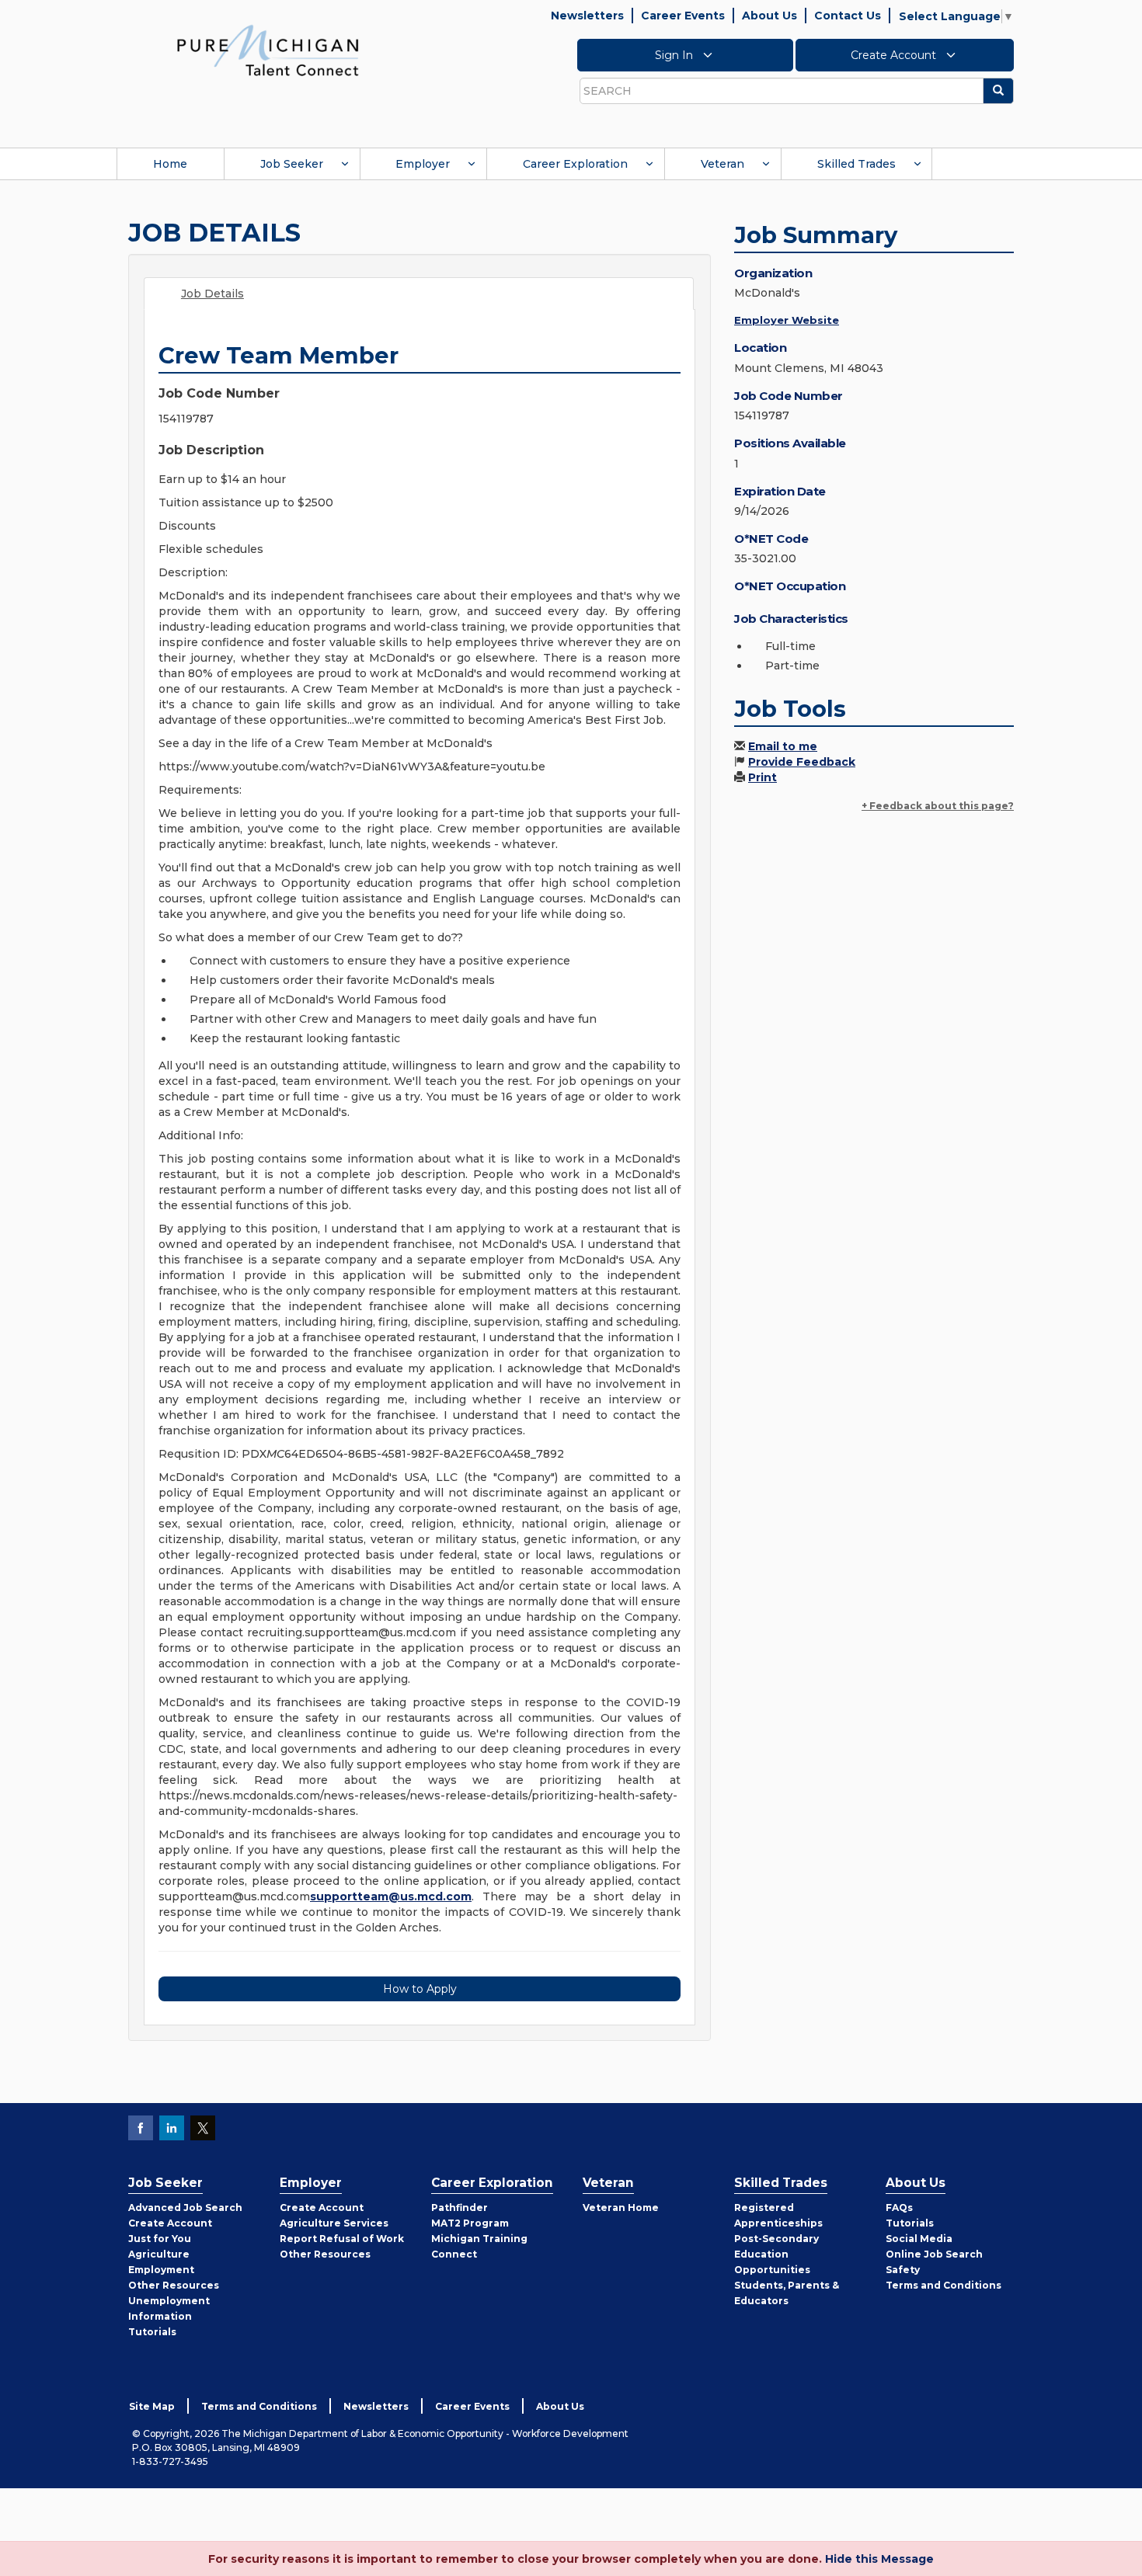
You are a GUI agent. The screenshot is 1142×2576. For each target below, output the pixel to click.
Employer (423, 164)
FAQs (899, 2208)
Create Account (895, 55)
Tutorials (152, 2332)
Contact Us (848, 16)
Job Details (212, 294)
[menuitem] (170, 164)
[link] (268, 50)
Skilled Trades (856, 164)
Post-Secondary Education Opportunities (776, 2254)
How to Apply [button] (420, 1989)
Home (170, 164)
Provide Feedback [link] (802, 762)
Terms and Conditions (944, 2285)
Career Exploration (575, 164)
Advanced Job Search (185, 2208)
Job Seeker (292, 164)
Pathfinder (460, 2208)
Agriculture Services (334, 2223)
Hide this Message (879, 2559)
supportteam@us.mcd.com (391, 1896)
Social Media (919, 2239)
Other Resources (174, 2285)
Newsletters (587, 16)
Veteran (722, 164)
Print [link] (762, 777)
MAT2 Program (470, 2223)
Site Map (152, 2406)
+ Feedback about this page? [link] (938, 806)
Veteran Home (621, 2208)
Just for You (160, 2239)
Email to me (783, 746)
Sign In (675, 55)
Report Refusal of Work (342, 2239)
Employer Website (787, 320)
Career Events (683, 16)
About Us (769, 16)
